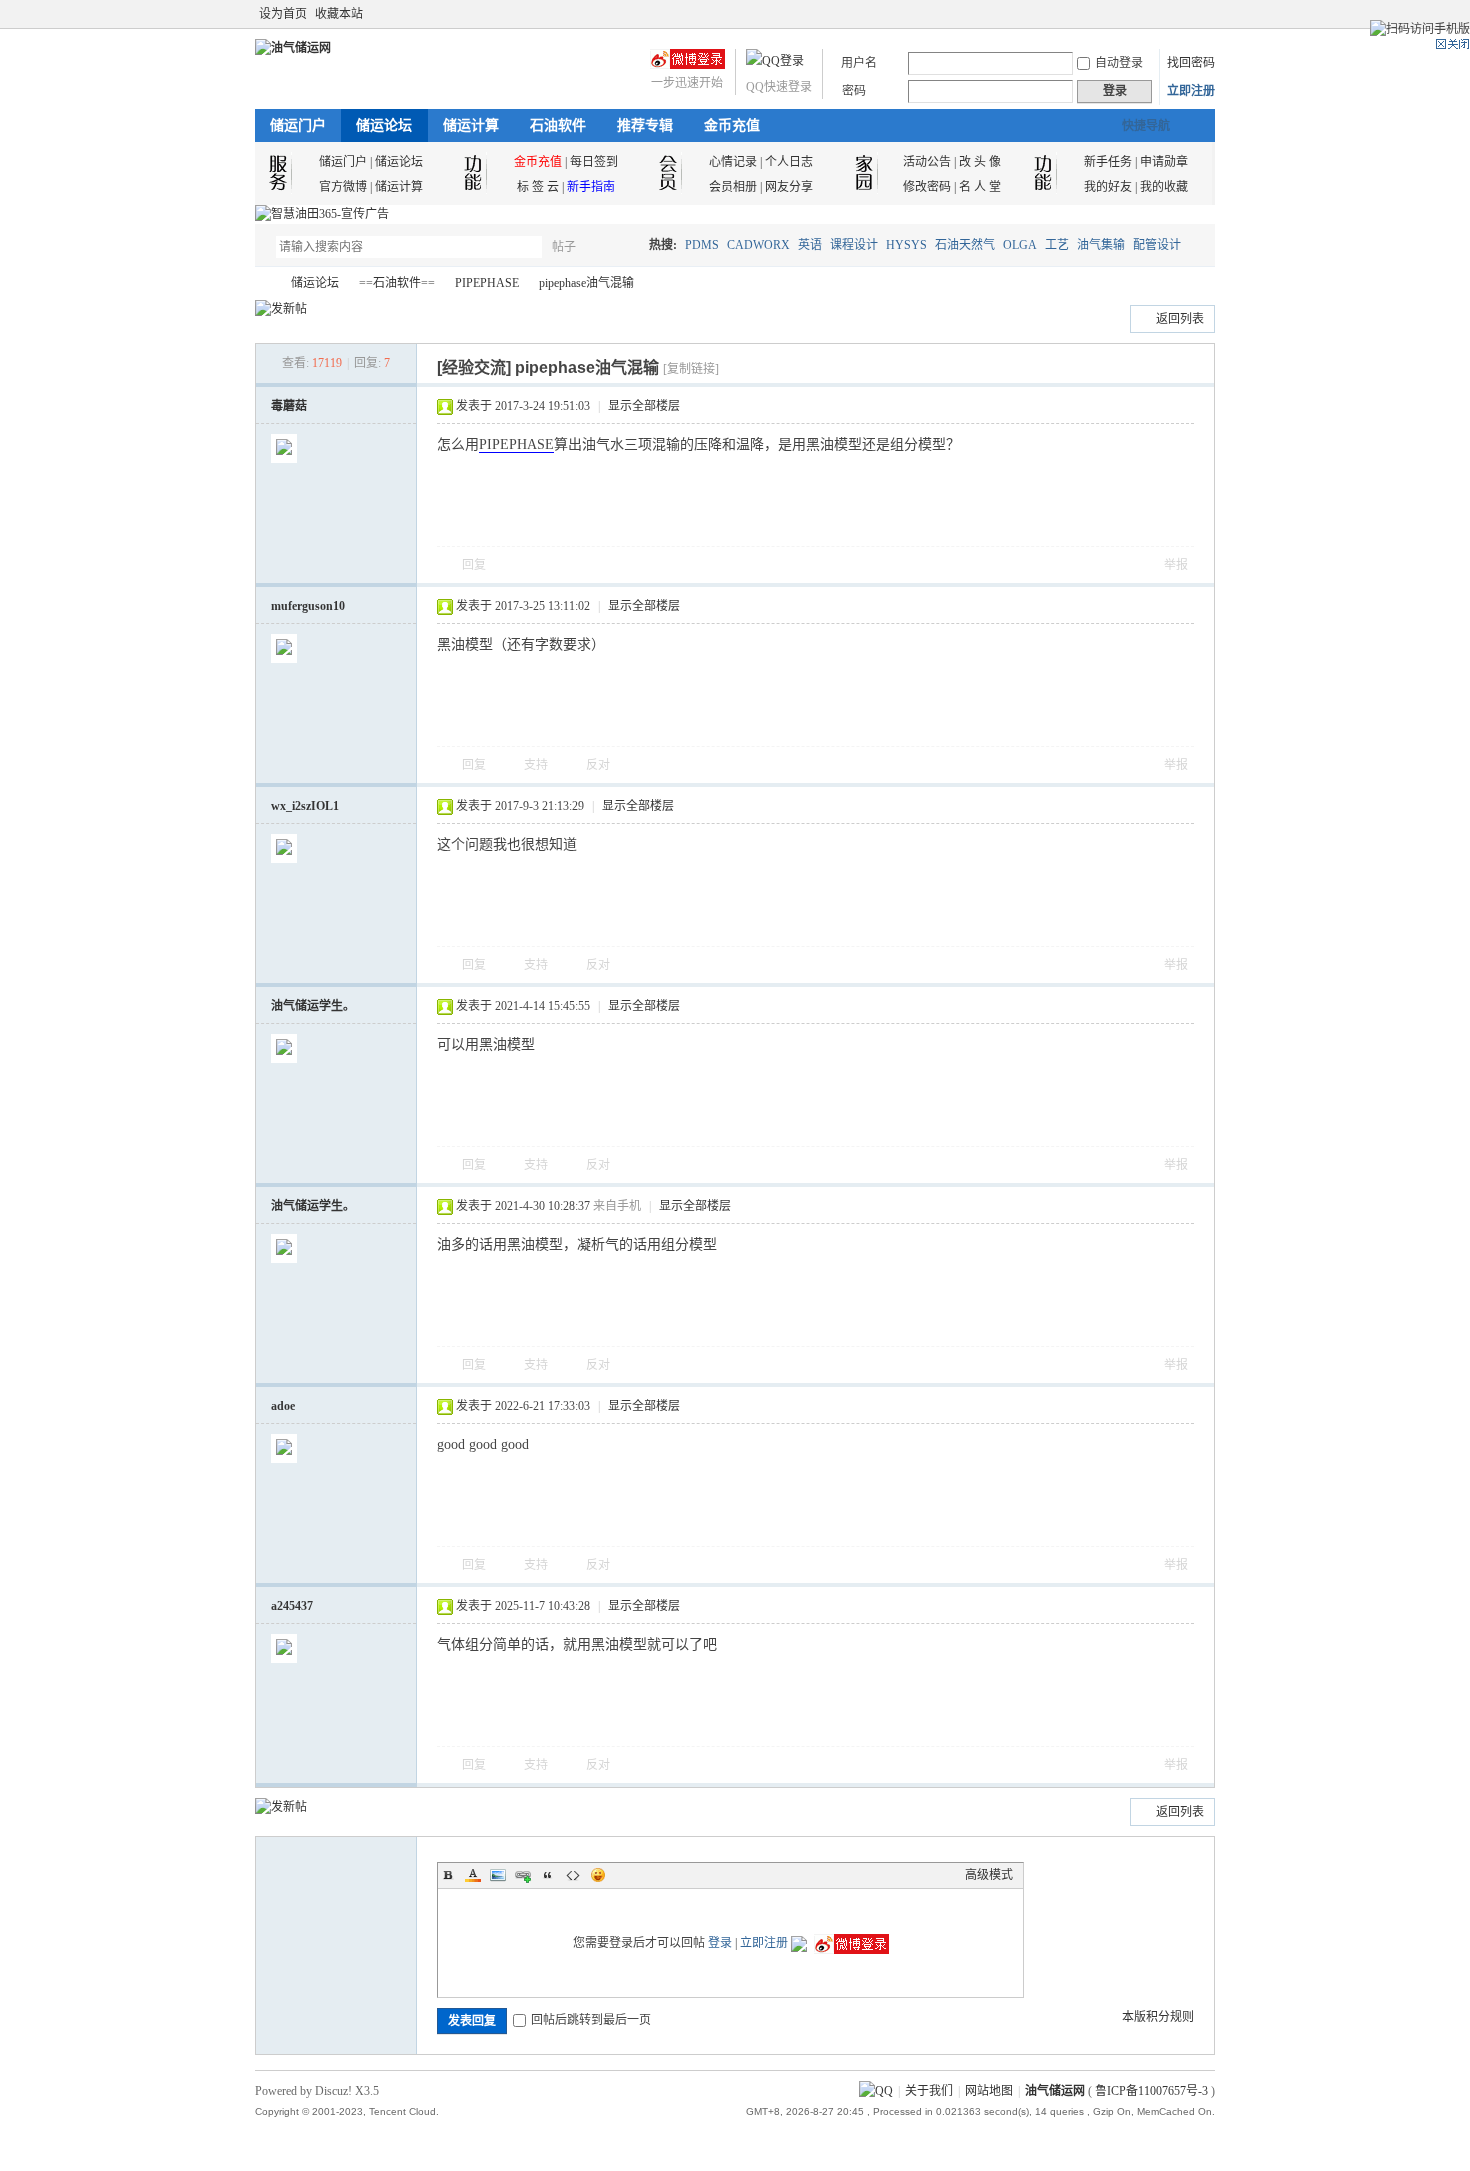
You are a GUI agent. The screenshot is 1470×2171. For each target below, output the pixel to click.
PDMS (702, 245)
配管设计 (1157, 245)
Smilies (598, 1875)
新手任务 (1108, 162)
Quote (548, 1875)
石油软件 (558, 125)
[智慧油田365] (322, 214)
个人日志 (789, 162)
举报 (1176, 565)
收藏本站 (339, 14)
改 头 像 (980, 162)
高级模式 (989, 1875)
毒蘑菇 (289, 406)
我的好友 (1108, 187)
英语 (810, 245)
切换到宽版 (1203, 14)
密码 (854, 91)
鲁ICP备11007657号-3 (1151, 2091)
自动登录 (1119, 63)
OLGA (1020, 245)
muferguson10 (308, 606)
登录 (720, 1943)
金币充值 (732, 125)
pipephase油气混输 (586, 283)
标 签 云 (538, 187)
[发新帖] (281, 309)
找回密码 (1191, 63)
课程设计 (854, 245)
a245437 (292, 1606)
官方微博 (343, 187)
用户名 (859, 63)
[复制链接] (691, 369)
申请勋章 (1164, 162)
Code (573, 1875)
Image (498, 1875)
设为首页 (283, 14)
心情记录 (733, 162)
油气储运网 (263, 283)
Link (523, 1875)
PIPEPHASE (487, 283)
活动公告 (927, 162)
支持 (537, 765)
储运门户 (298, 125)
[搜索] (622, 246)
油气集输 (1101, 245)
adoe (283, 1406)
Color (473, 1875)
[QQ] (876, 2091)
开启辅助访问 (1187, 14)
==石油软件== (397, 283)
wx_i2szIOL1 (305, 806)
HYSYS (906, 245)
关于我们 (929, 2091)
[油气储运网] (293, 48)
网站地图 (989, 2091)
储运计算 (471, 125)
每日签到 (594, 162)
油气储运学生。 (313, 1006)
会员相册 (733, 187)
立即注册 (1191, 91)
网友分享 (789, 187)
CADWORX (758, 245)
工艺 (1057, 245)
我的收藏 (1164, 187)
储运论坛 (384, 125)
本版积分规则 (1158, 2017)
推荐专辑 (645, 125)
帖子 (564, 247)
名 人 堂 (980, 187)
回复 (474, 565)
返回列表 (1180, 319)
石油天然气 (965, 245)
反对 (598, 765)
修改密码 (927, 187)
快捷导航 (1146, 126)
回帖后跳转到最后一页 (591, 2020)
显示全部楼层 (644, 406)
